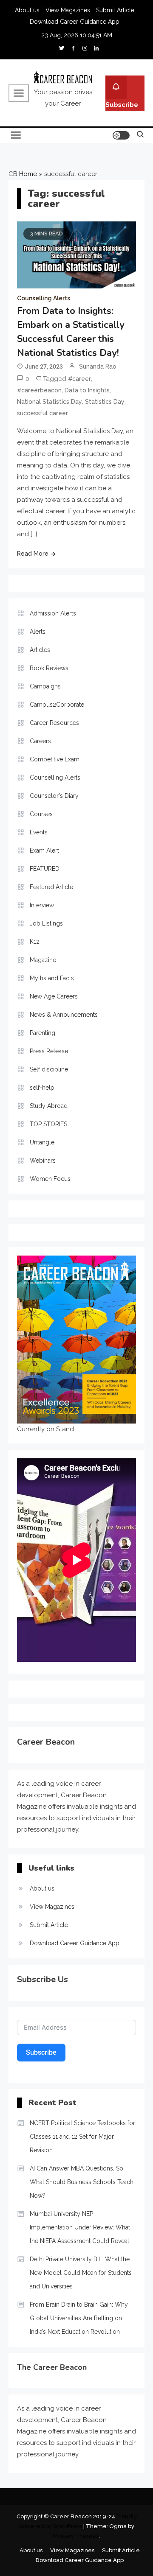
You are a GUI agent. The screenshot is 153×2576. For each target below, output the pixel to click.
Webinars (43, 1161)
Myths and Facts (52, 978)
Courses (41, 814)
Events (39, 832)
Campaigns (45, 686)
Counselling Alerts (44, 298)
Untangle (42, 1142)
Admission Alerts (53, 613)
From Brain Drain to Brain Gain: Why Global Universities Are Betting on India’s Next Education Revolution (79, 2318)
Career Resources (54, 723)
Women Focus (50, 1179)
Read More (33, 554)
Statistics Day (105, 402)
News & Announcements (64, 1015)
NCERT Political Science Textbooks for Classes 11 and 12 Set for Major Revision (82, 2137)
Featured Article (51, 887)
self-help (42, 1088)
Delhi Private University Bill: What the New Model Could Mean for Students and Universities (81, 2273)
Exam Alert (44, 850)
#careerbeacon (39, 390)
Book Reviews (49, 668)
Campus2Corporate (57, 705)
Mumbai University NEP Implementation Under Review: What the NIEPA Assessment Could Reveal (80, 2227)
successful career (42, 413)
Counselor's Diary (54, 796)
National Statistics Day (50, 402)
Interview (42, 905)
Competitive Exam (55, 759)
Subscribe (122, 105)
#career (79, 379)
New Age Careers (54, 996)
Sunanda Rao (98, 366)
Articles (40, 650)
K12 (35, 942)
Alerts (38, 632)
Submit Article (115, 10)
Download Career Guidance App (75, 22)
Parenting (42, 1033)
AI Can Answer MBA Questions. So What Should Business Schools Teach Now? (82, 2182)
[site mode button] (121, 135)
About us (27, 10)
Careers (40, 741)
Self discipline (49, 1069)
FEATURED (45, 869)
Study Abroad (49, 1106)
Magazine (43, 960)
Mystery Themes (76, 2536)
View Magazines (68, 10)
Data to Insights (87, 390)
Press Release (49, 1051)
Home (28, 174)
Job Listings (46, 923)
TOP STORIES (48, 1124)
